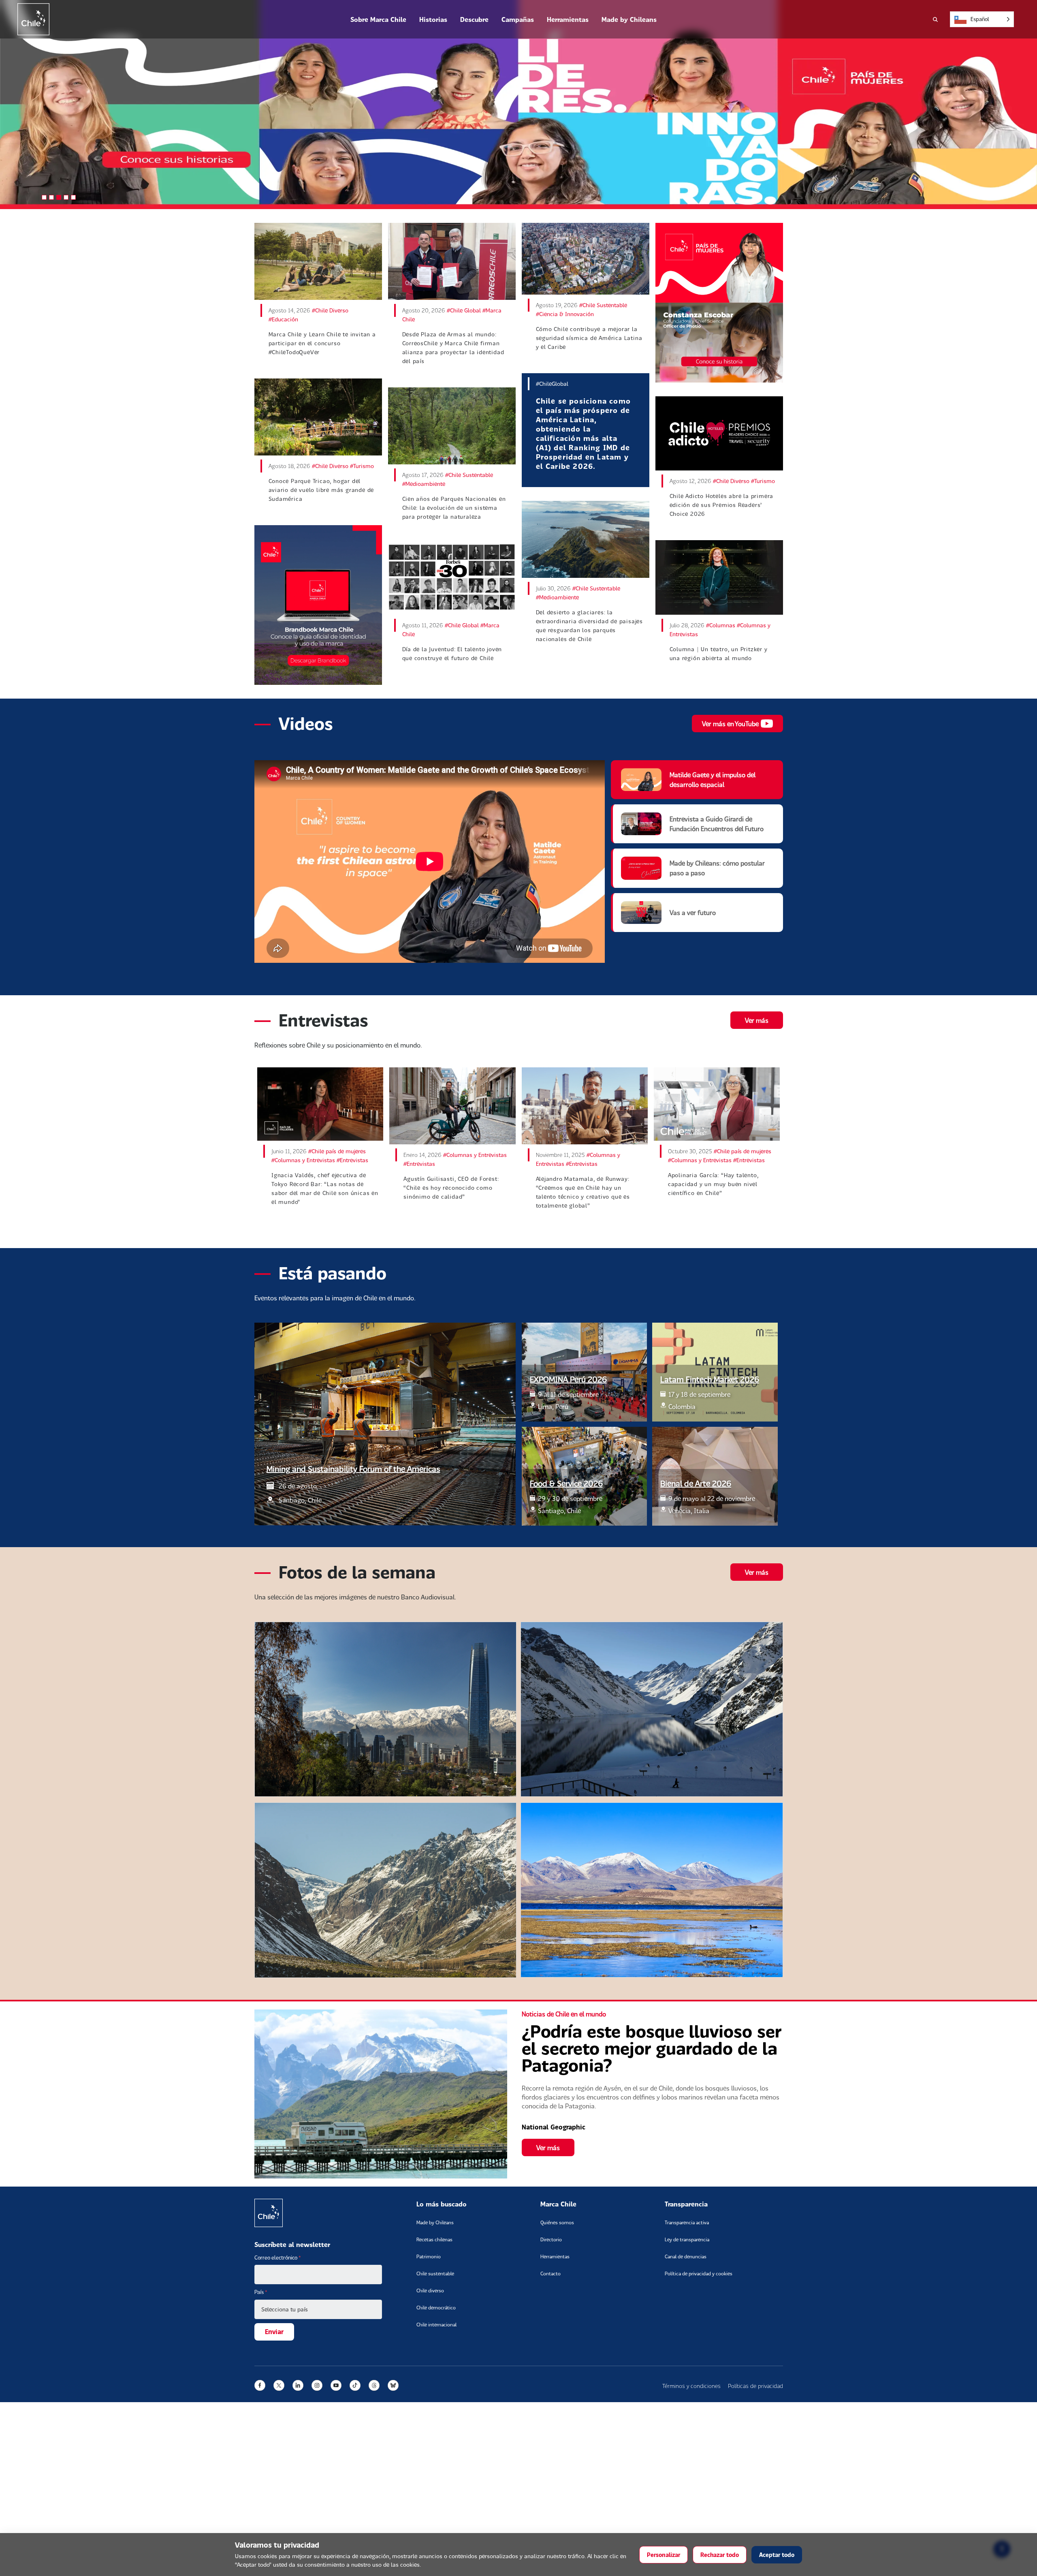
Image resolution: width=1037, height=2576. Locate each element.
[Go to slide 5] (73, 197)
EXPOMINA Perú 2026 (568, 1379)
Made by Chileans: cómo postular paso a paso (717, 868)
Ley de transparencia (687, 2239)
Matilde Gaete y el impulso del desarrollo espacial (713, 779)
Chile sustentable (435, 2274)
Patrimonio (429, 2256)
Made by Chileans (629, 19)
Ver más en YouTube (730, 724)
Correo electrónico (278, 2257)
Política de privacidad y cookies (699, 2274)
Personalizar (664, 2555)
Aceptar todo (777, 2555)
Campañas (518, 19)
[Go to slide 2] (51, 197)
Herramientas (568, 19)
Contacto (551, 2274)
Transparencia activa (687, 2222)
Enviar (274, 2331)
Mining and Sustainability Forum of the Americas (353, 1469)
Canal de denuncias (686, 2256)
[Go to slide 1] (44, 197)
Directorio (551, 2239)
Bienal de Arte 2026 (696, 1483)
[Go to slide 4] (66, 197)
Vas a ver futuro (693, 912)
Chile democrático (436, 2308)
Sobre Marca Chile (378, 19)
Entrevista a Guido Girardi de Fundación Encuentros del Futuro (717, 824)
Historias (433, 19)
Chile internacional (436, 2325)
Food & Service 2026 (566, 1483)
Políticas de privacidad (755, 2386)
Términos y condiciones (691, 2386)
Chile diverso (430, 2291)
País (261, 2292)
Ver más (757, 1020)
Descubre (474, 19)
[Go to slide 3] (59, 197)
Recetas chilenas (434, 2239)
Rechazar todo (720, 2555)
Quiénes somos (557, 2222)
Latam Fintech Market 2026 (710, 1379)
